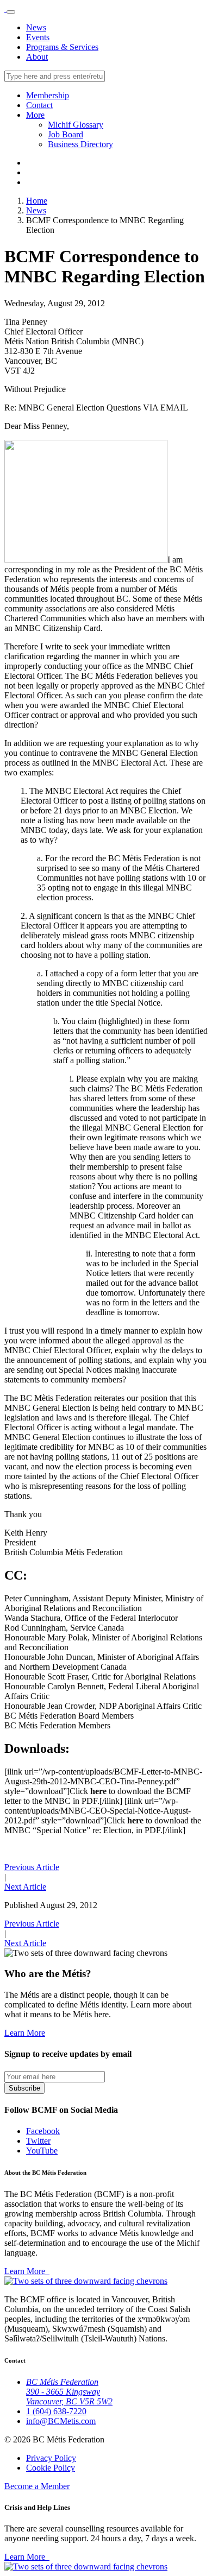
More (35, 115)
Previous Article (32, 1867)
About (37, 57)
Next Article (25, 1887)
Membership (48, 95)
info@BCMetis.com (61, 2421)
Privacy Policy (51, 2458)
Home (37, 201)
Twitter (38, 2141)
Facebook (43, 2131)
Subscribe (24, 2088)
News (36, 27)
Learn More (25, 2033)
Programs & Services (62, 47)
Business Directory (80, 144)
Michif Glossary (76, 125)
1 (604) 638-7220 (56, 2411)
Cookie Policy (51, 2468)
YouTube (42, 2151)
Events (38, 37)
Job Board (66, 134)
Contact (39, 105)
